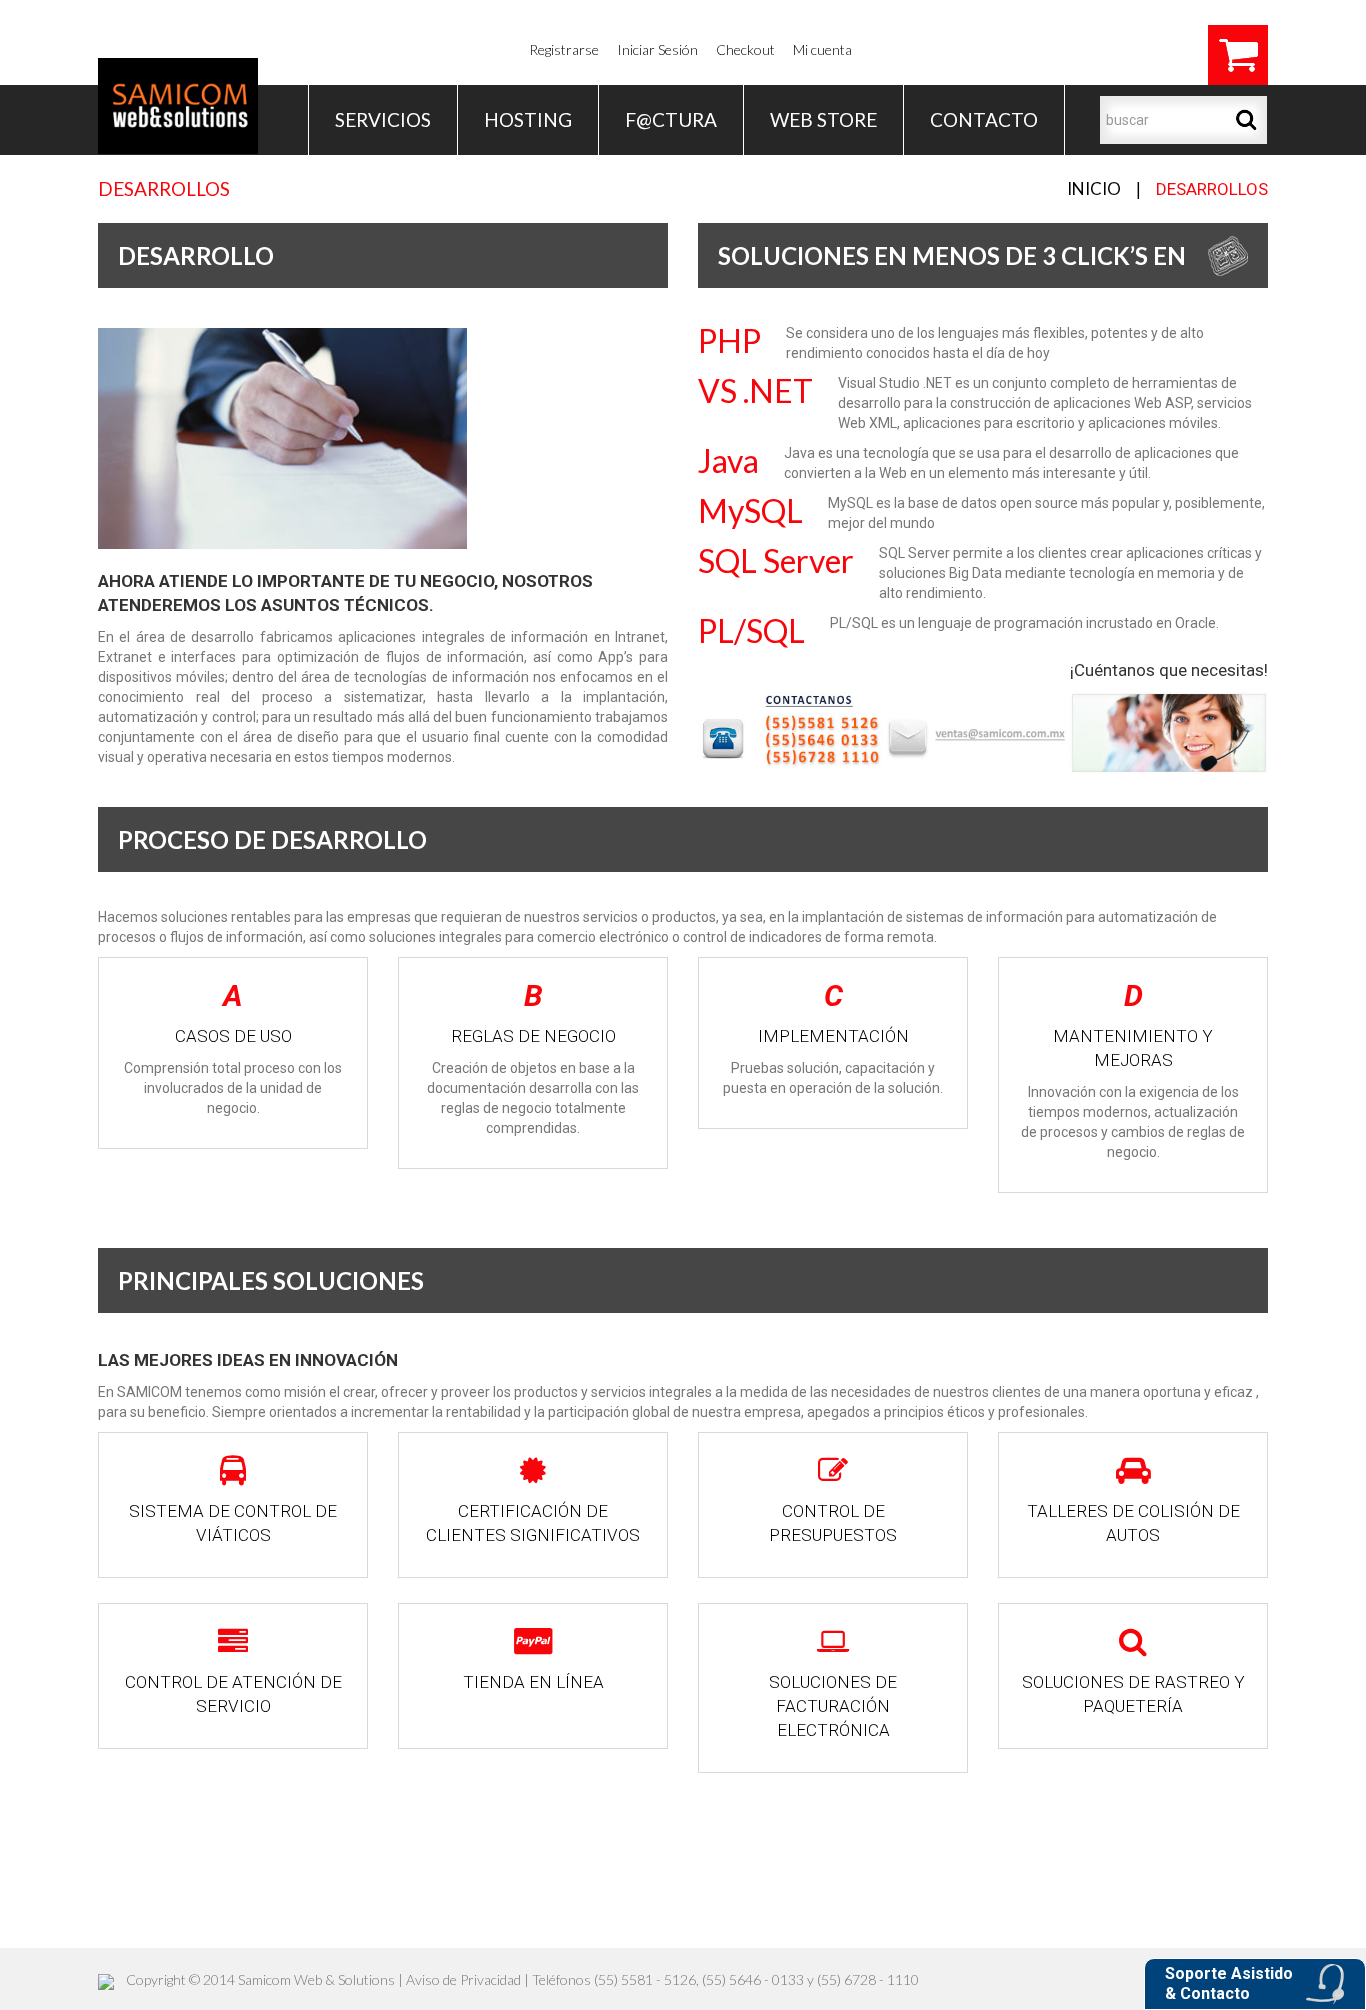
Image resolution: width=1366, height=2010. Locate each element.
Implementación (833, 1036)
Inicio (1094, 188)
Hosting (528, 119)
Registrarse (564, 49)
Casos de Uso (233, 1036)
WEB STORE (823, 119)
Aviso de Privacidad (463, 1979)
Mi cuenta (822, 49)
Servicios (383, 119)
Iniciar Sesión (657, 49)
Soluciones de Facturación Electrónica (833, 1706)
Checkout (745, 49)
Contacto (984, 119)
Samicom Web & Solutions (316, 1979)
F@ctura (671, 119)
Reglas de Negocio (533, 1036)
